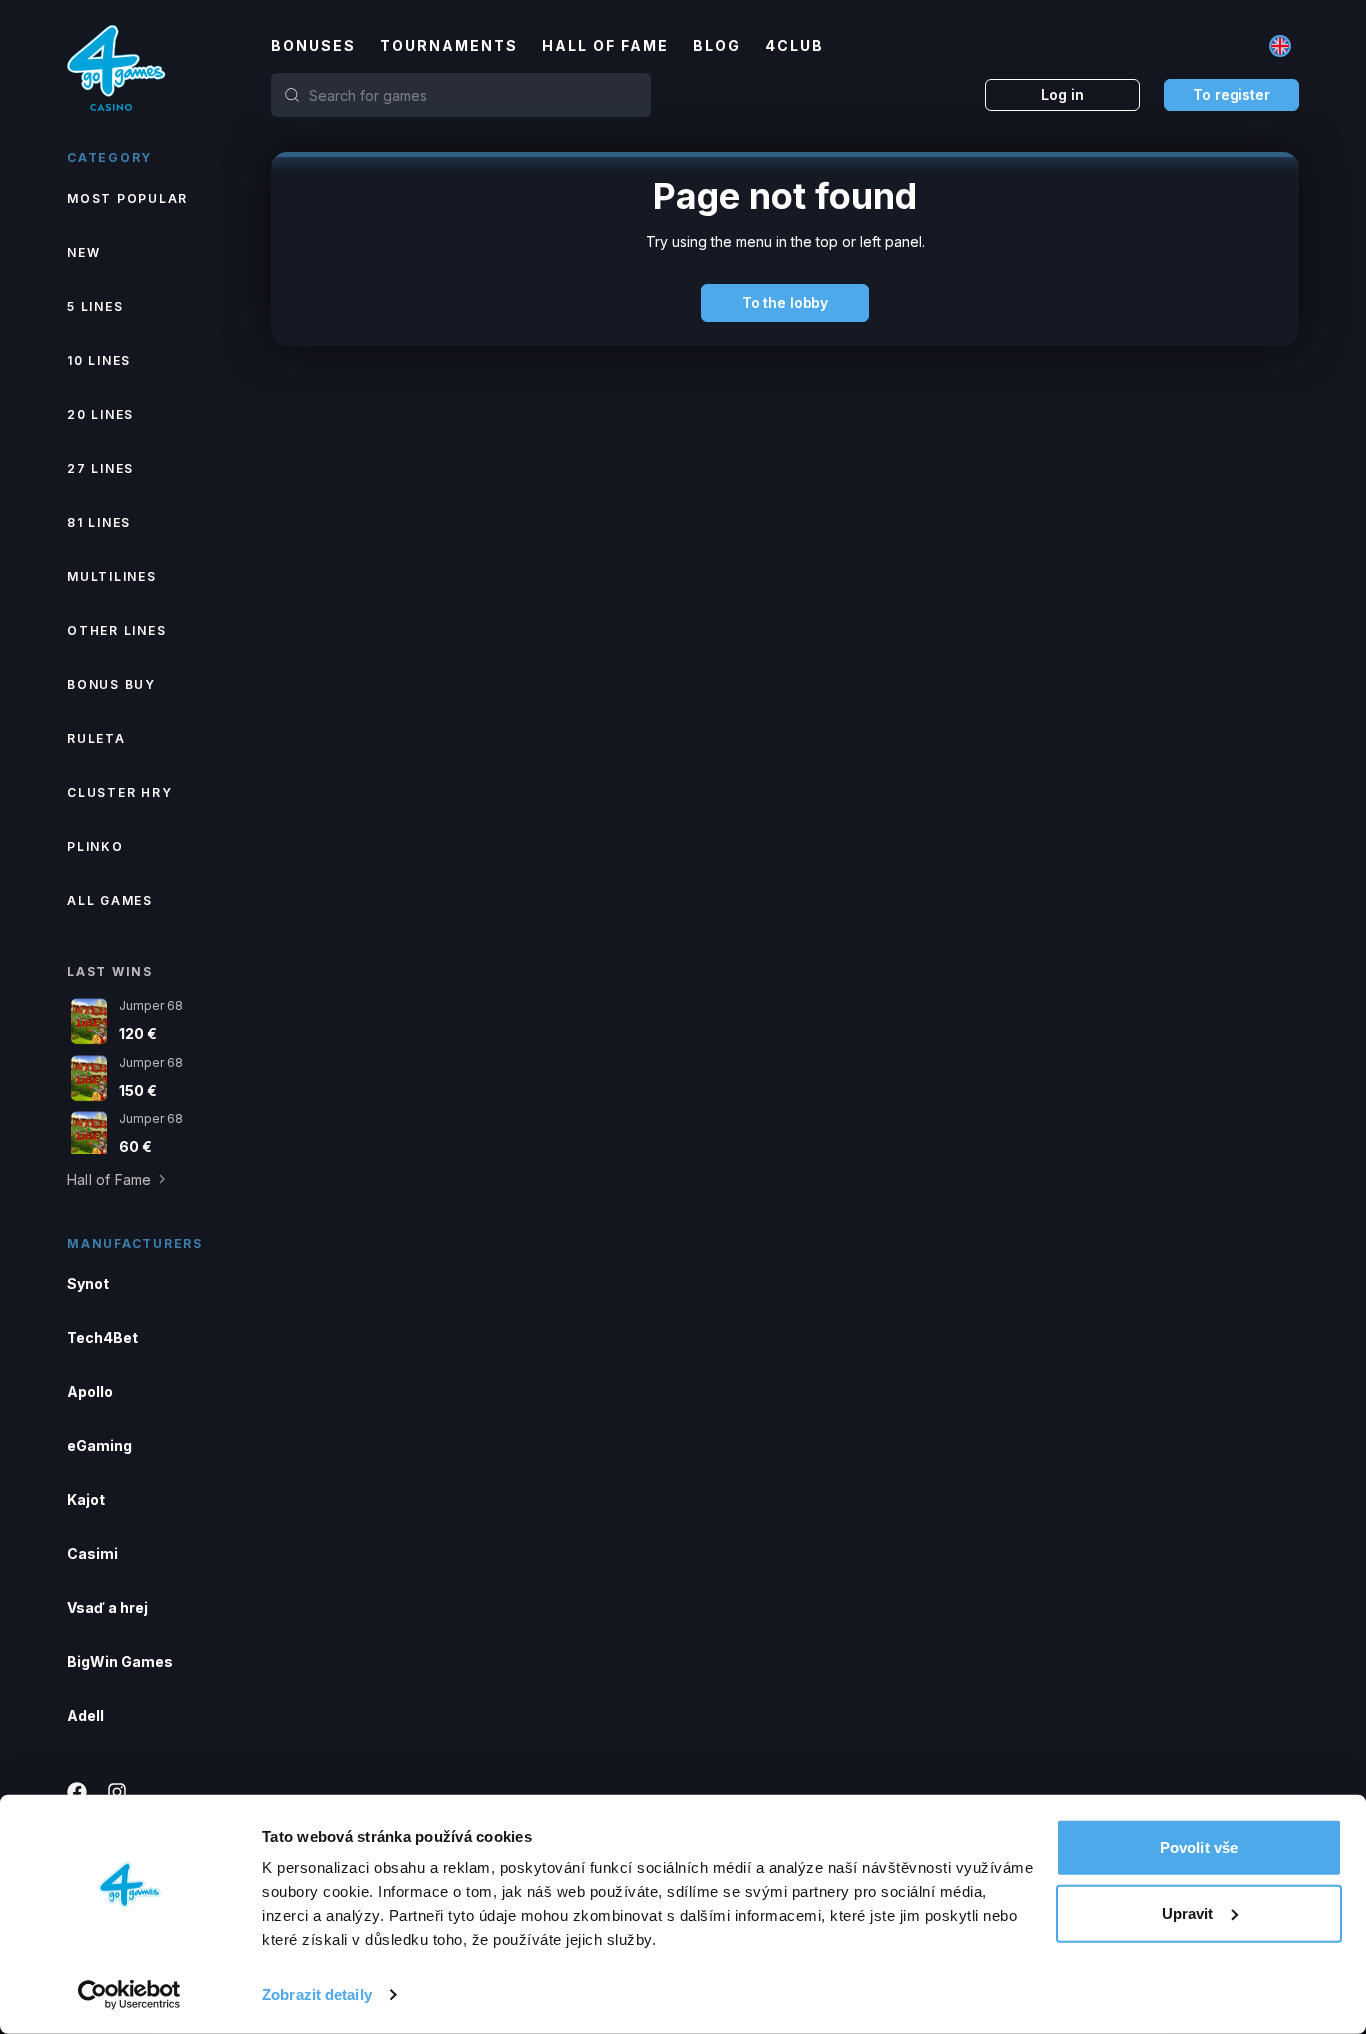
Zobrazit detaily (317, 1994)
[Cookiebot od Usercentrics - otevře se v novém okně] (129, 1995)
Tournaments (449, 45)
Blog (717, 45)
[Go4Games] (117, 68)
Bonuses (313, 45)
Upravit (1188, 1912)
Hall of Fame (605, 45)
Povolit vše (1199, 1847)
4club (794, 45)
